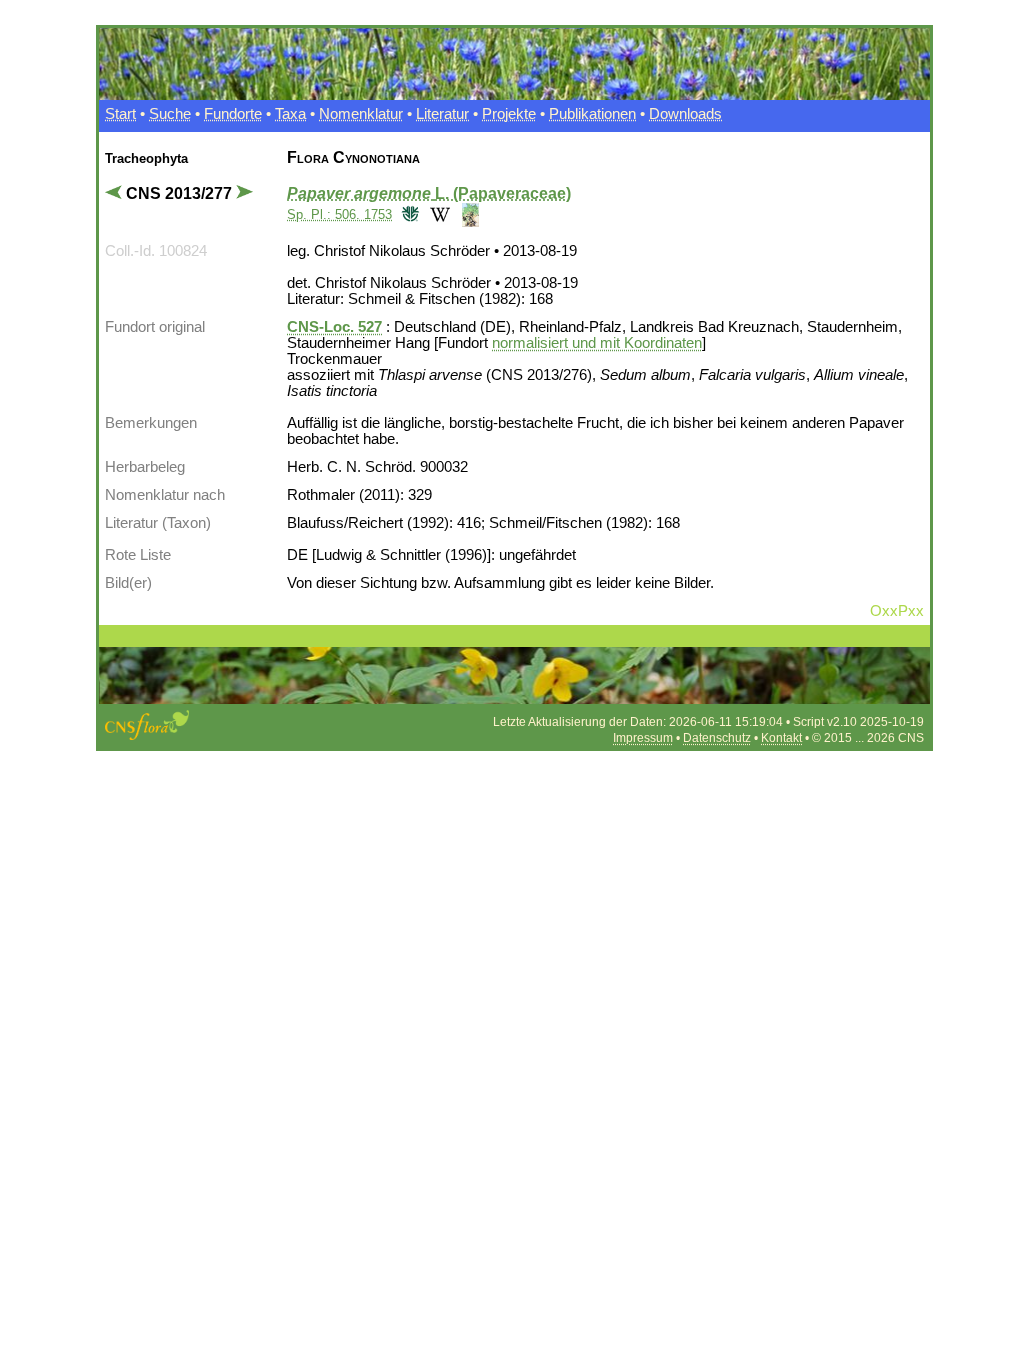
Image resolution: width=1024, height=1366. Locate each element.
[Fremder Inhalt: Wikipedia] (437, 213)
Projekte (509, 114)
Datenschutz (717, 738)
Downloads (685, 114)
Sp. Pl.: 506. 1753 (339, 214)
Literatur (442, 114)
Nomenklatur (361, 114)
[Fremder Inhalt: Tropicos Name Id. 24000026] (408, 213)
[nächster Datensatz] (246, 193)
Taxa (290, 114)
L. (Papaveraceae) (429, 193)
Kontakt (781, 738)
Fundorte (233, 114)
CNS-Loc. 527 (334, 327)
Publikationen (592, 114)
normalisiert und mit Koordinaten (597, 343)
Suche (170, 114)
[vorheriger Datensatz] (115, 193)
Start (120, 114)
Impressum (643, 738)
